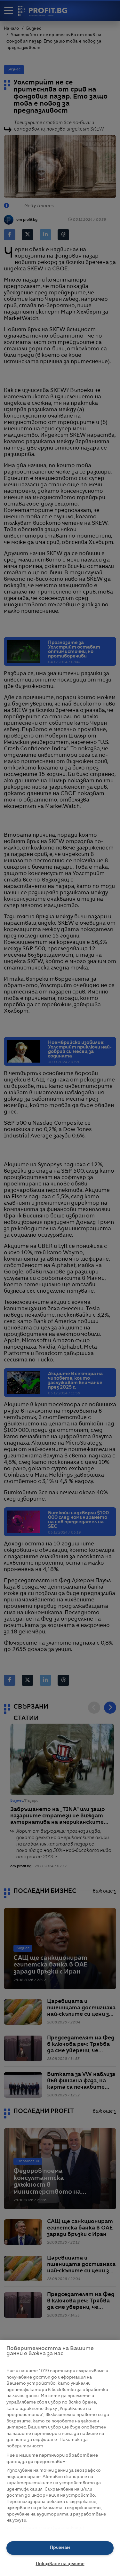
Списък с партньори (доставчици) (45, 2528)
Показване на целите (60, 2564)
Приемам (60, 2548)
